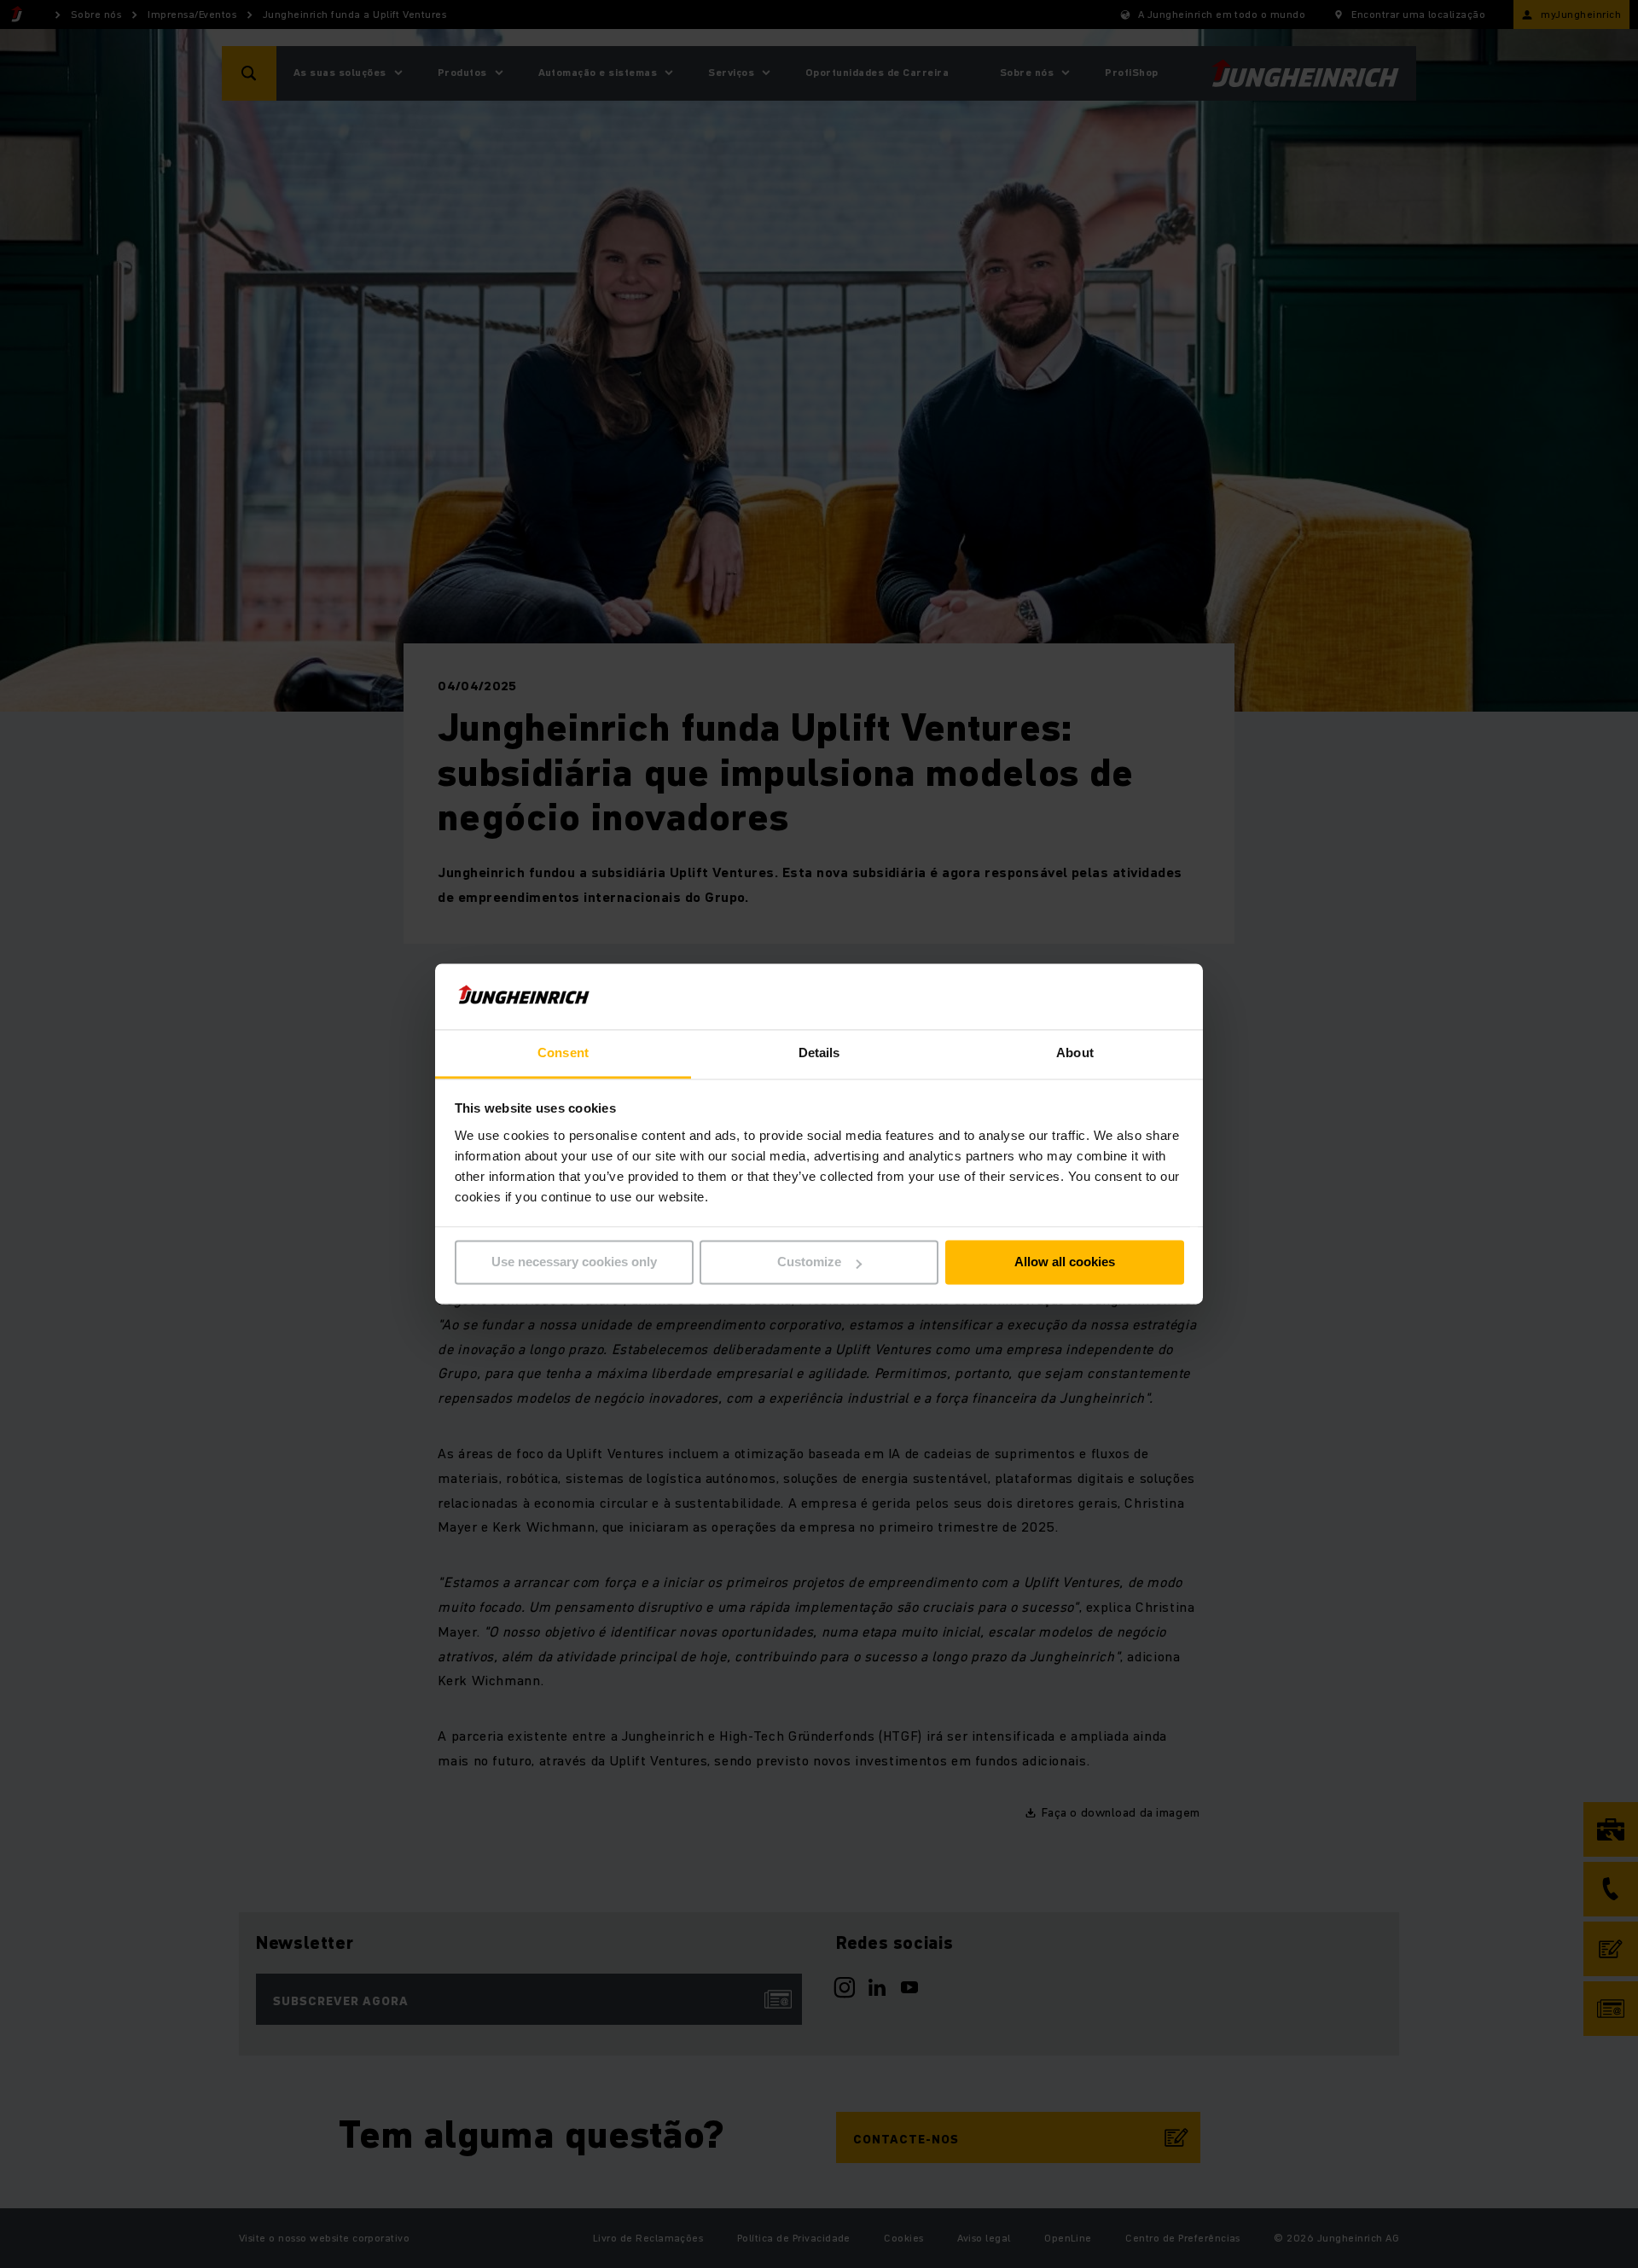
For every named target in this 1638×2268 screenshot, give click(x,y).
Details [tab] (819, 1053)
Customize (809, 1262)
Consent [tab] (563, 1053)
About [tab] (1075, 1053)
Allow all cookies (1065, 1262)
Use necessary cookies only (574, 1262)
